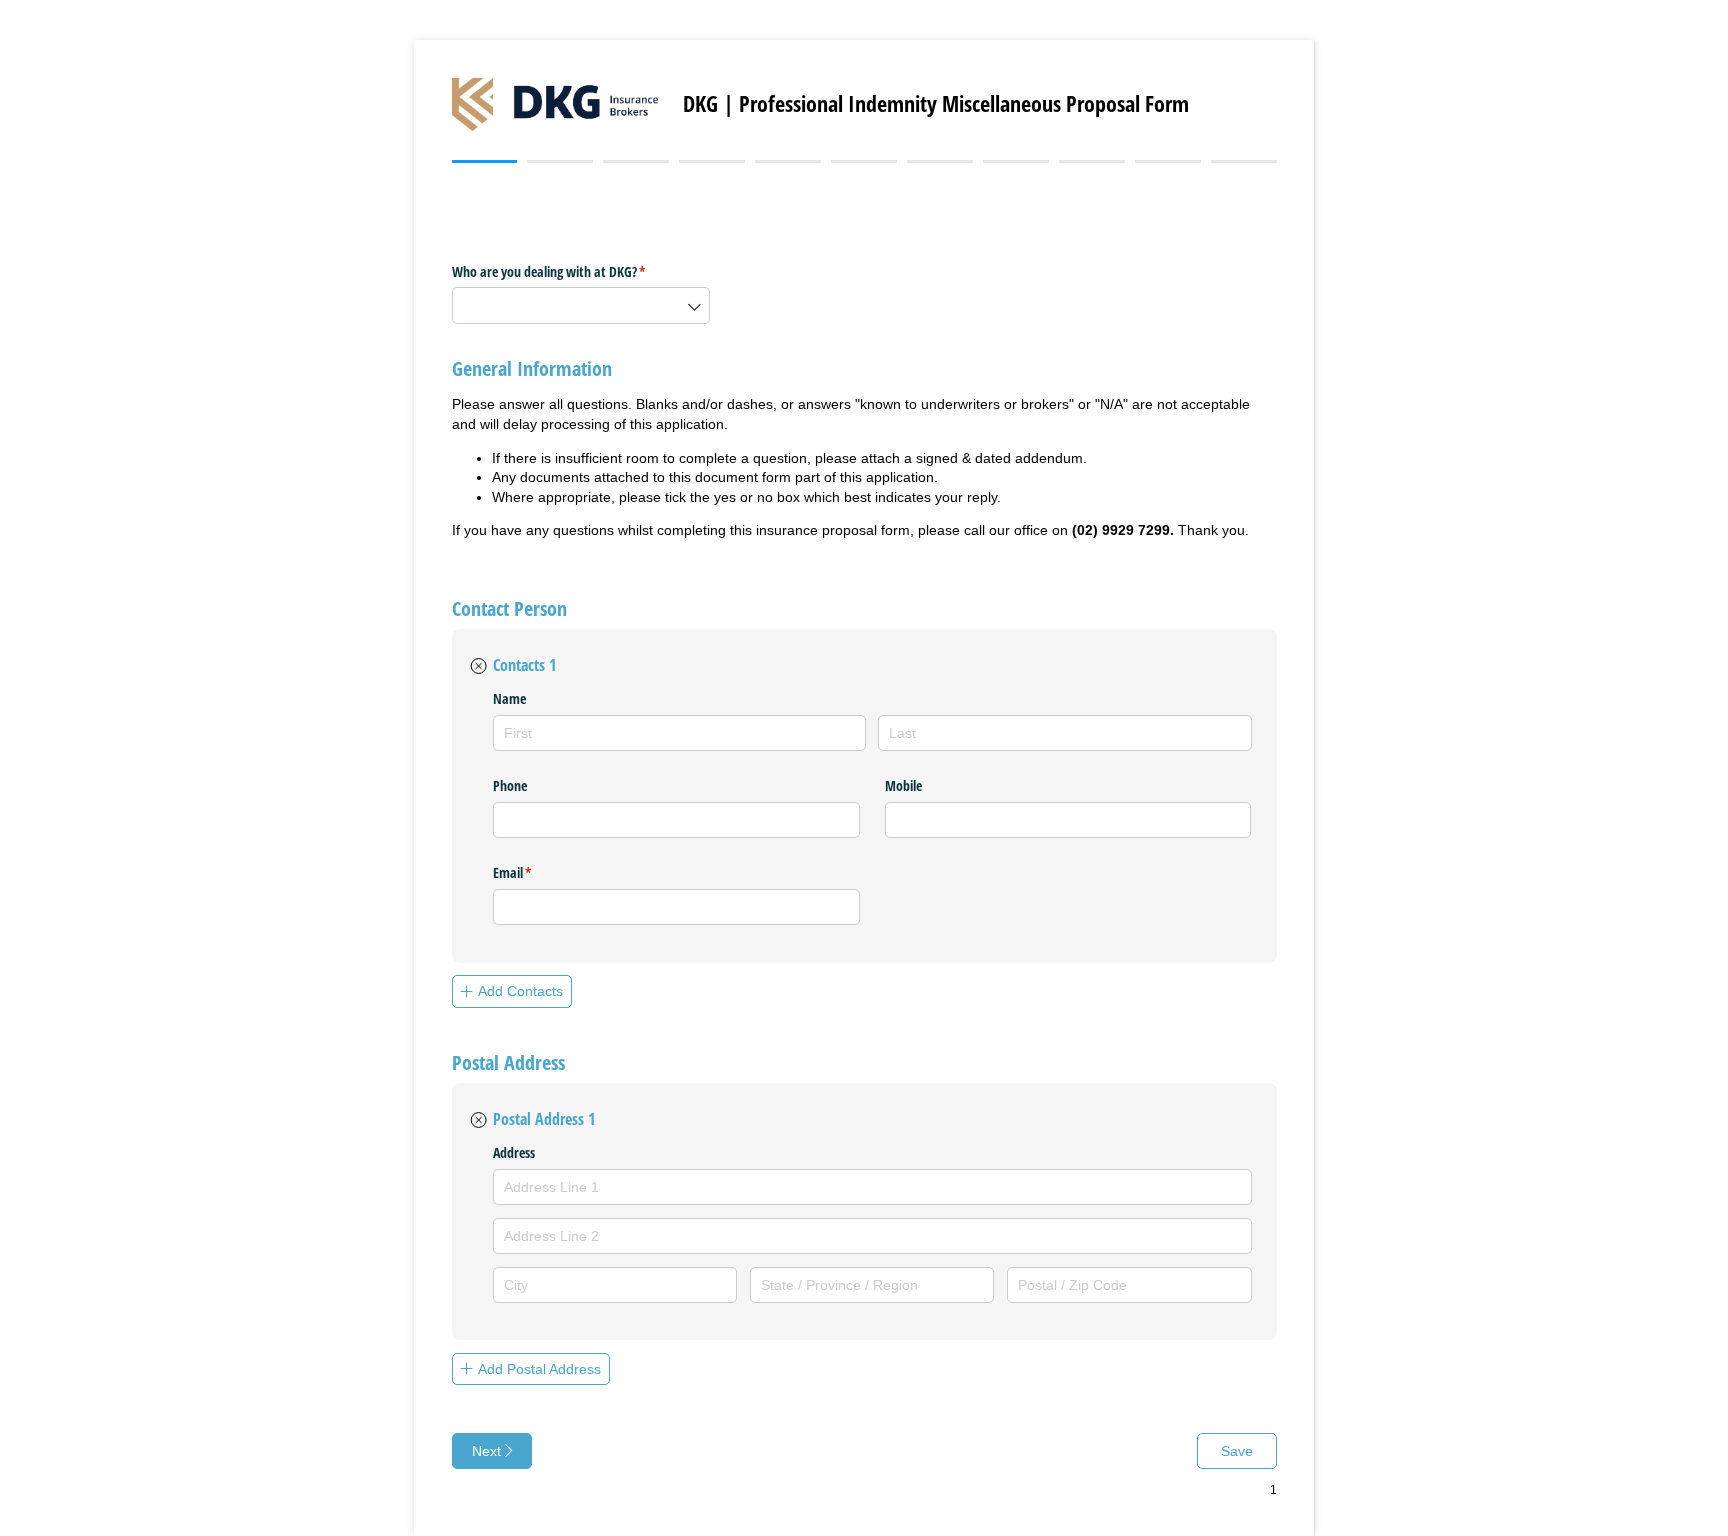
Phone (510, 785)
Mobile (903, 785)
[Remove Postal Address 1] (478, 1121)
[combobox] (581, 305)
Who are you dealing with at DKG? (572, 271)
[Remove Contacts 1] (478, 666)
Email (536, 872)
